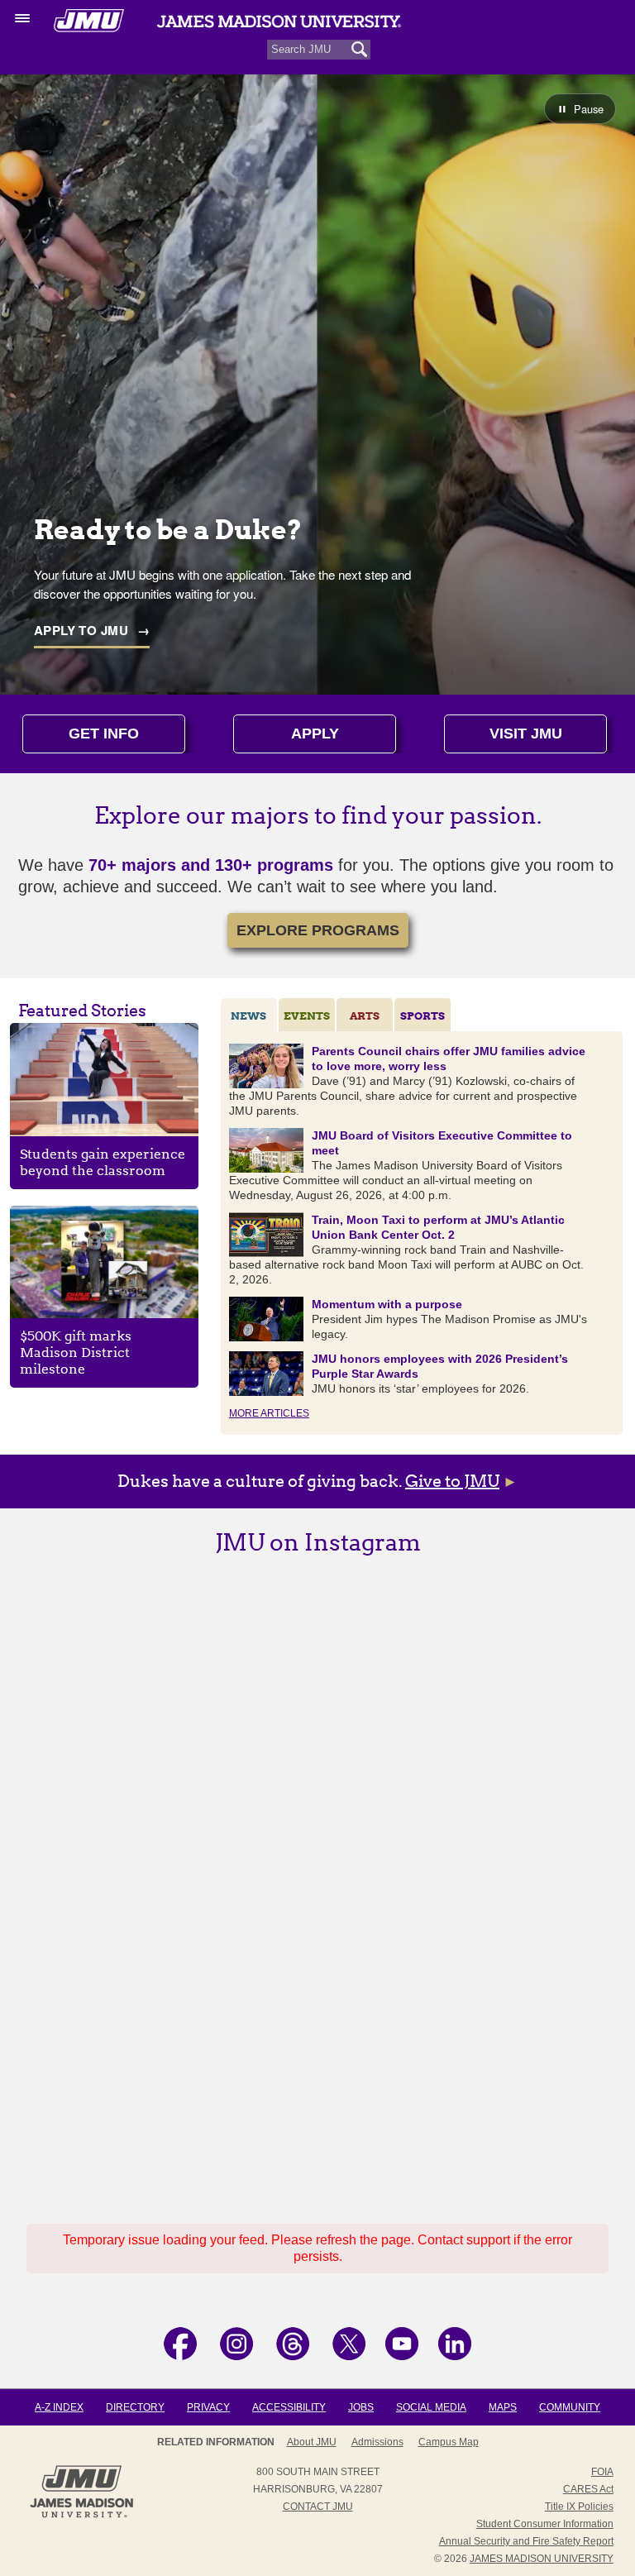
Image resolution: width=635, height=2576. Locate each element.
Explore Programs (318, 930)
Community (570, 2407)
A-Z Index (59, 2407)
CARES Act (588, 2489)
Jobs (361, 2407)
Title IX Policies (579, 2507)
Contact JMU (318, 2507)
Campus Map (449, 2442)
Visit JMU (526, 734)
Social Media (431, 2407)
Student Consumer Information (545, 2524)
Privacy (208, 2407)
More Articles (269, 1413)
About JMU (312, 2442)
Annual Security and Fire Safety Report (526, 2541)
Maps (503, 2407)
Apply (315, 734)
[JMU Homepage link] (81, 2516)
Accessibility (289, 2407)
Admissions (377, 2442)
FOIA (602, 2472)
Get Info (104, 734)
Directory (135, 2407)
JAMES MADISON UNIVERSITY (542, 2559)
